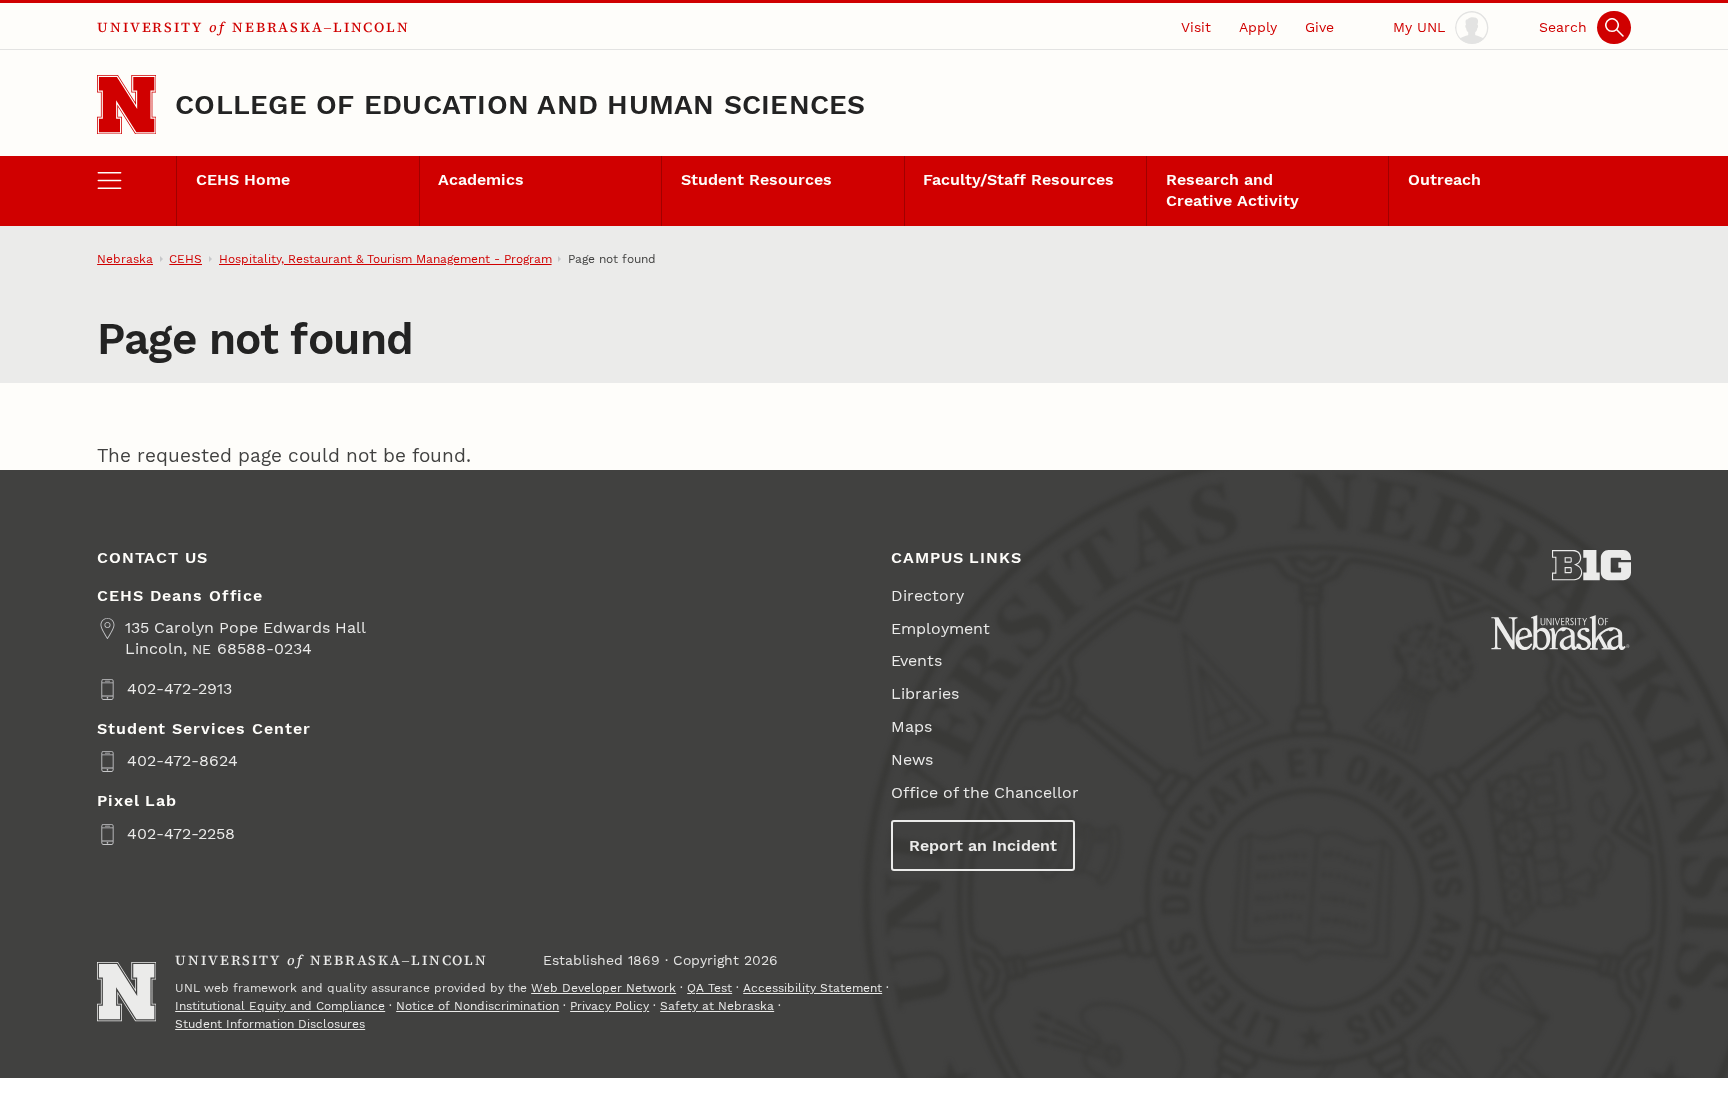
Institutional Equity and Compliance (280, 1006)
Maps (911, 726)
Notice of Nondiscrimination (477, 1006)
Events (916, 660)
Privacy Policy (609, 1006)
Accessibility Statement (812, 988)
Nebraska (125, 259)
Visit (1196, 27)
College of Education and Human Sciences (520, 104)
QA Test (709, 988)
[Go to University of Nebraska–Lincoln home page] (126, 104)
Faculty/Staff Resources (1018, 179)
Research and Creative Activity (1232, 190)
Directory (927, 595)
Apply (1258, 27)
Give (1319, 27)
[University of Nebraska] (1560, 632)
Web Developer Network (603, 988)
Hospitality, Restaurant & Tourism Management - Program (385, 259)
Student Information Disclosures (270, 1024)
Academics (481, 179)
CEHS (185, 259)
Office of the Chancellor (985, 792)
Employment (940, 628)
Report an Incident (983, 845)
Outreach (1444, 179)
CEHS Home (243, 179)
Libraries (925, 693)
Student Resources (756, 179)
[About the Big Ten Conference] (1591, 565)
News (912, 759)
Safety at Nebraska (717, 1006)
